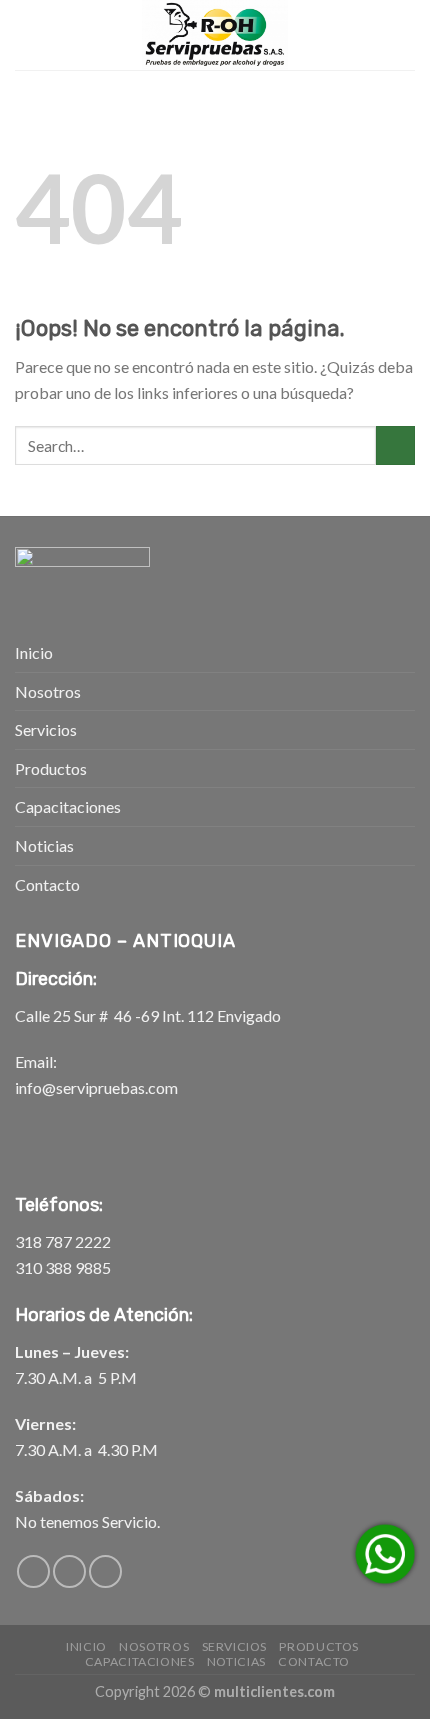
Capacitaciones (68, 806)
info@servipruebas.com (96, 1087)
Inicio (34, 652)
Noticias (44, 845)
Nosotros (48, 691)
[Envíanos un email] (69, 1571)
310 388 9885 (63, 1267)
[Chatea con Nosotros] (385, 1554)
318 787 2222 (63, 1241)
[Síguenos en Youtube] (105, 1571)
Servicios (46, 729)
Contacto (47, 884)
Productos (51, 768)
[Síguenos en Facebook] (33, 1571)
